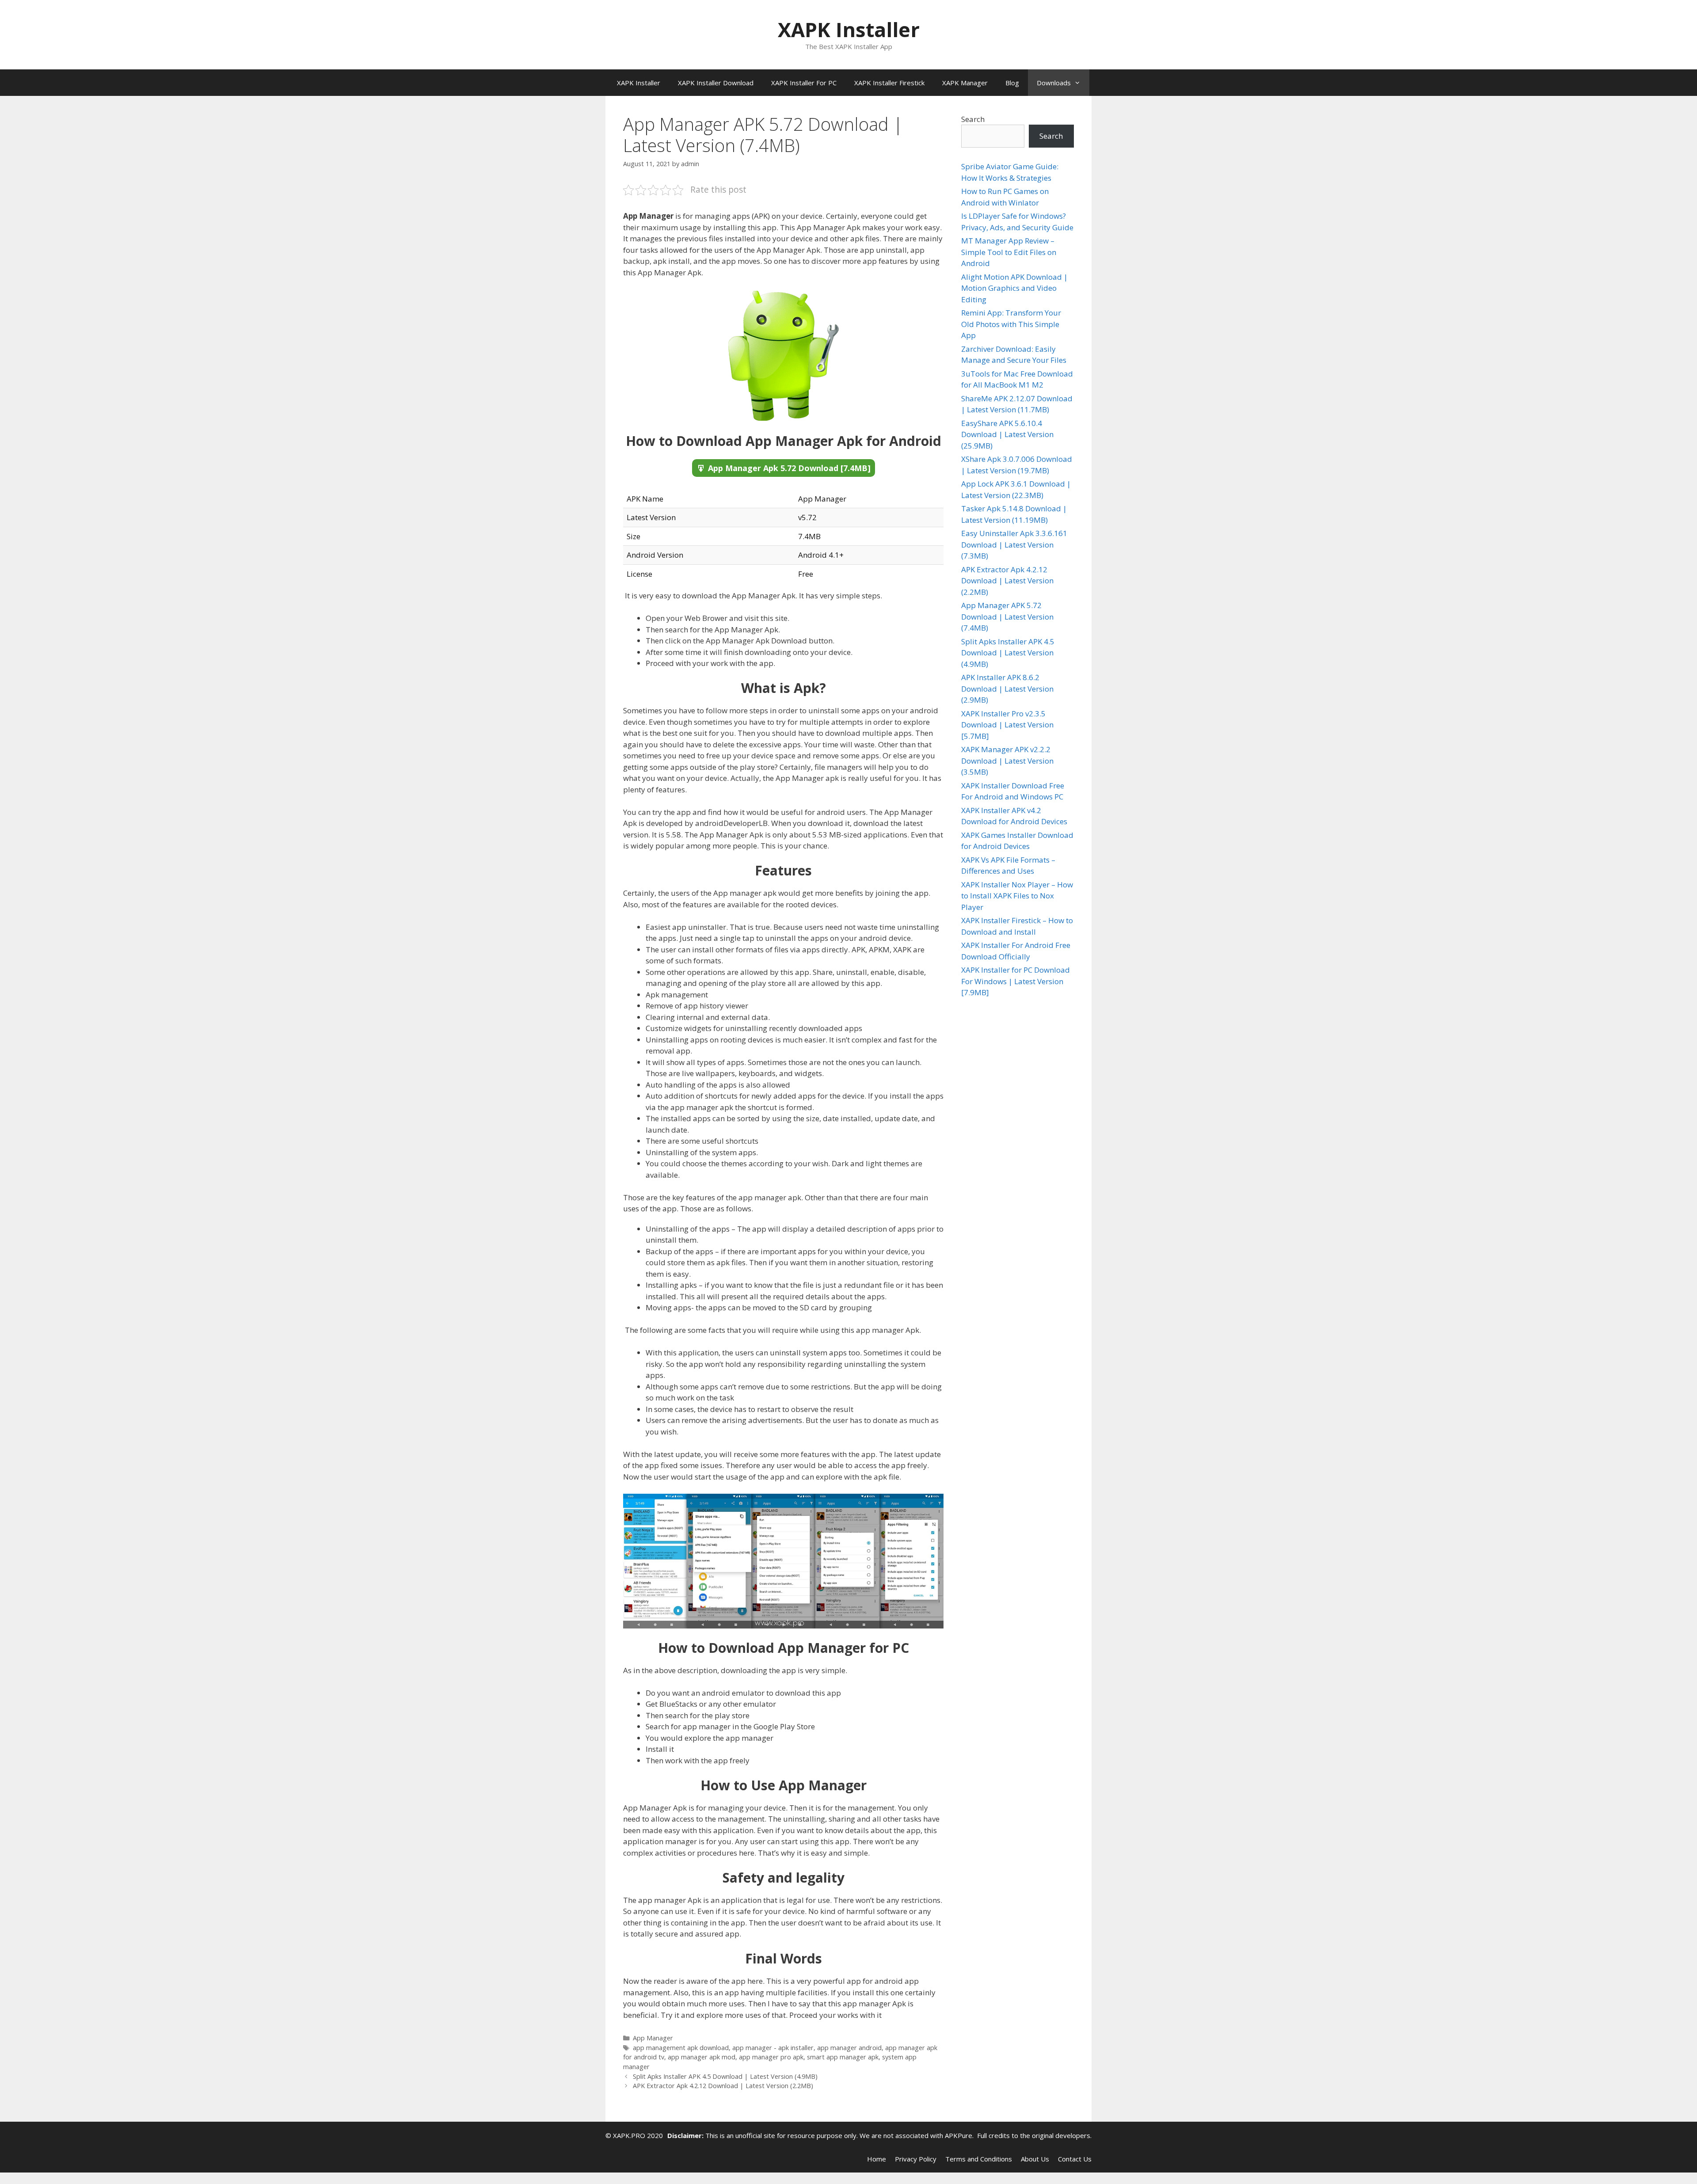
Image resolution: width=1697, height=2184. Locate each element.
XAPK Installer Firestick (889, 83)
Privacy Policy (916, 2159)
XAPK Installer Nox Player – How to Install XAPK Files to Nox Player (1017, 896)
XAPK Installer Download (716, 83)
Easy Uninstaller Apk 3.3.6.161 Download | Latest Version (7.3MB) (1014, 544)
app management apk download (681, 2048)
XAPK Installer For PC (804, 83)
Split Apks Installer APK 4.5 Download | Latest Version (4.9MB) (725, 2076)
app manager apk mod (702, 2057)
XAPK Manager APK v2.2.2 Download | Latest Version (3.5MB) (1007, 761)
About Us (1035, 2159)
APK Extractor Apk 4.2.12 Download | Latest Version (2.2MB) (723, 2086)
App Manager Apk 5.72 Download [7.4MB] (789, 468)
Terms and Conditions (979, 2159)
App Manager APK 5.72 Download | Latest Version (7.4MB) (1007, 616)
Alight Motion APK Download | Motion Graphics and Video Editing (1014, 288)
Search (973, 119)
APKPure (959, 2135)
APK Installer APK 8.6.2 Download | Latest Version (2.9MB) (1007, 689)
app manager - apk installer (773, 2048)
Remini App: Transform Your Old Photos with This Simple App (1011, 324)
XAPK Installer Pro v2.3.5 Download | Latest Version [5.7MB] (1007, 725)
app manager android (849, 2048)
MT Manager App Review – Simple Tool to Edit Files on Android (1009, 252)
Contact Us (1075, 2159)
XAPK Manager (965, 83)
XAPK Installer (849, 29)
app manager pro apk (771, 2057)
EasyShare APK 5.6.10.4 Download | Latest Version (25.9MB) (1007, 434)
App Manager (653, 2038)
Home (877, 2159)
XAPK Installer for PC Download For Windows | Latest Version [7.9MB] (1016, 981)
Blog (1012, 83)
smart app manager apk (843, 2057)
